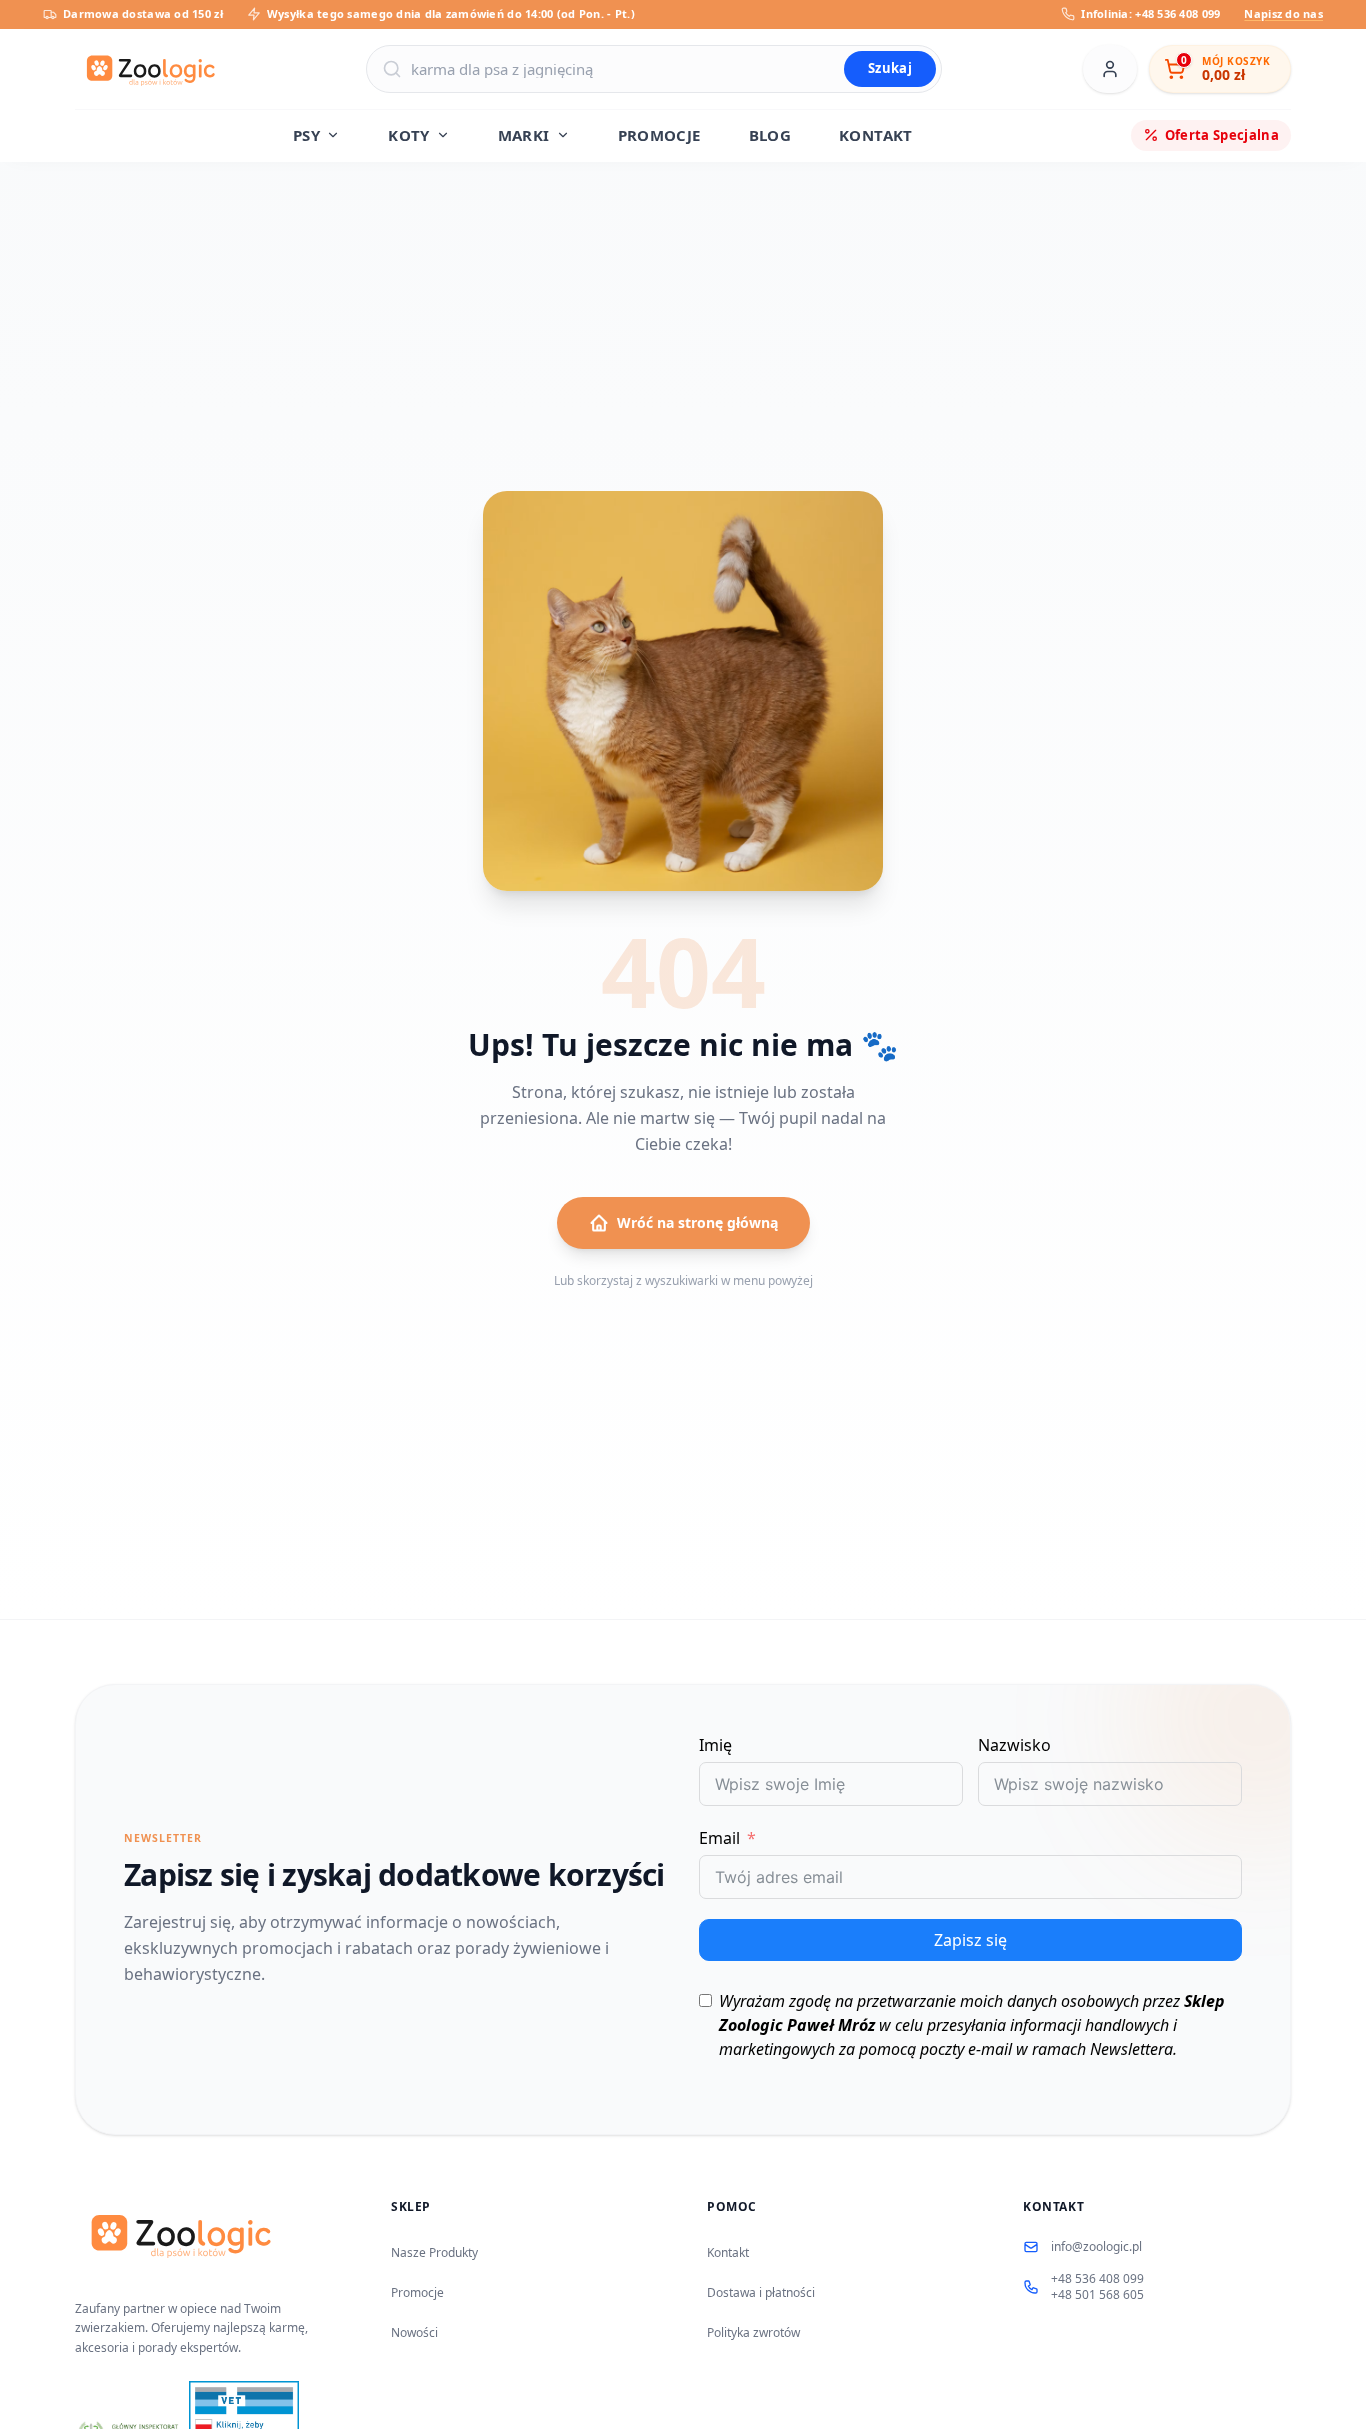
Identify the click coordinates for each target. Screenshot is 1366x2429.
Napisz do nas (1283, 13)
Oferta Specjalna (1222, 134)
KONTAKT (876, 135)
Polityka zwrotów (753, 2332)
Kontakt (728, 2252)
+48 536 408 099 (1097, 2279)
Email (719, 1838)
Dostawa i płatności (761, 2292)
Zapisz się (970, 1940)
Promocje (417, 2292)
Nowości (414, 2332)
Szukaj (890, 68)
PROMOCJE (659, 135)
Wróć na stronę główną (697, 1222)
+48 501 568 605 (1097, 2295)
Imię (715, 1745)
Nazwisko (1014, 1745)
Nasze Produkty (434, 2252)
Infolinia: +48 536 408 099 (1150, 13)
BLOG (770, 135)
